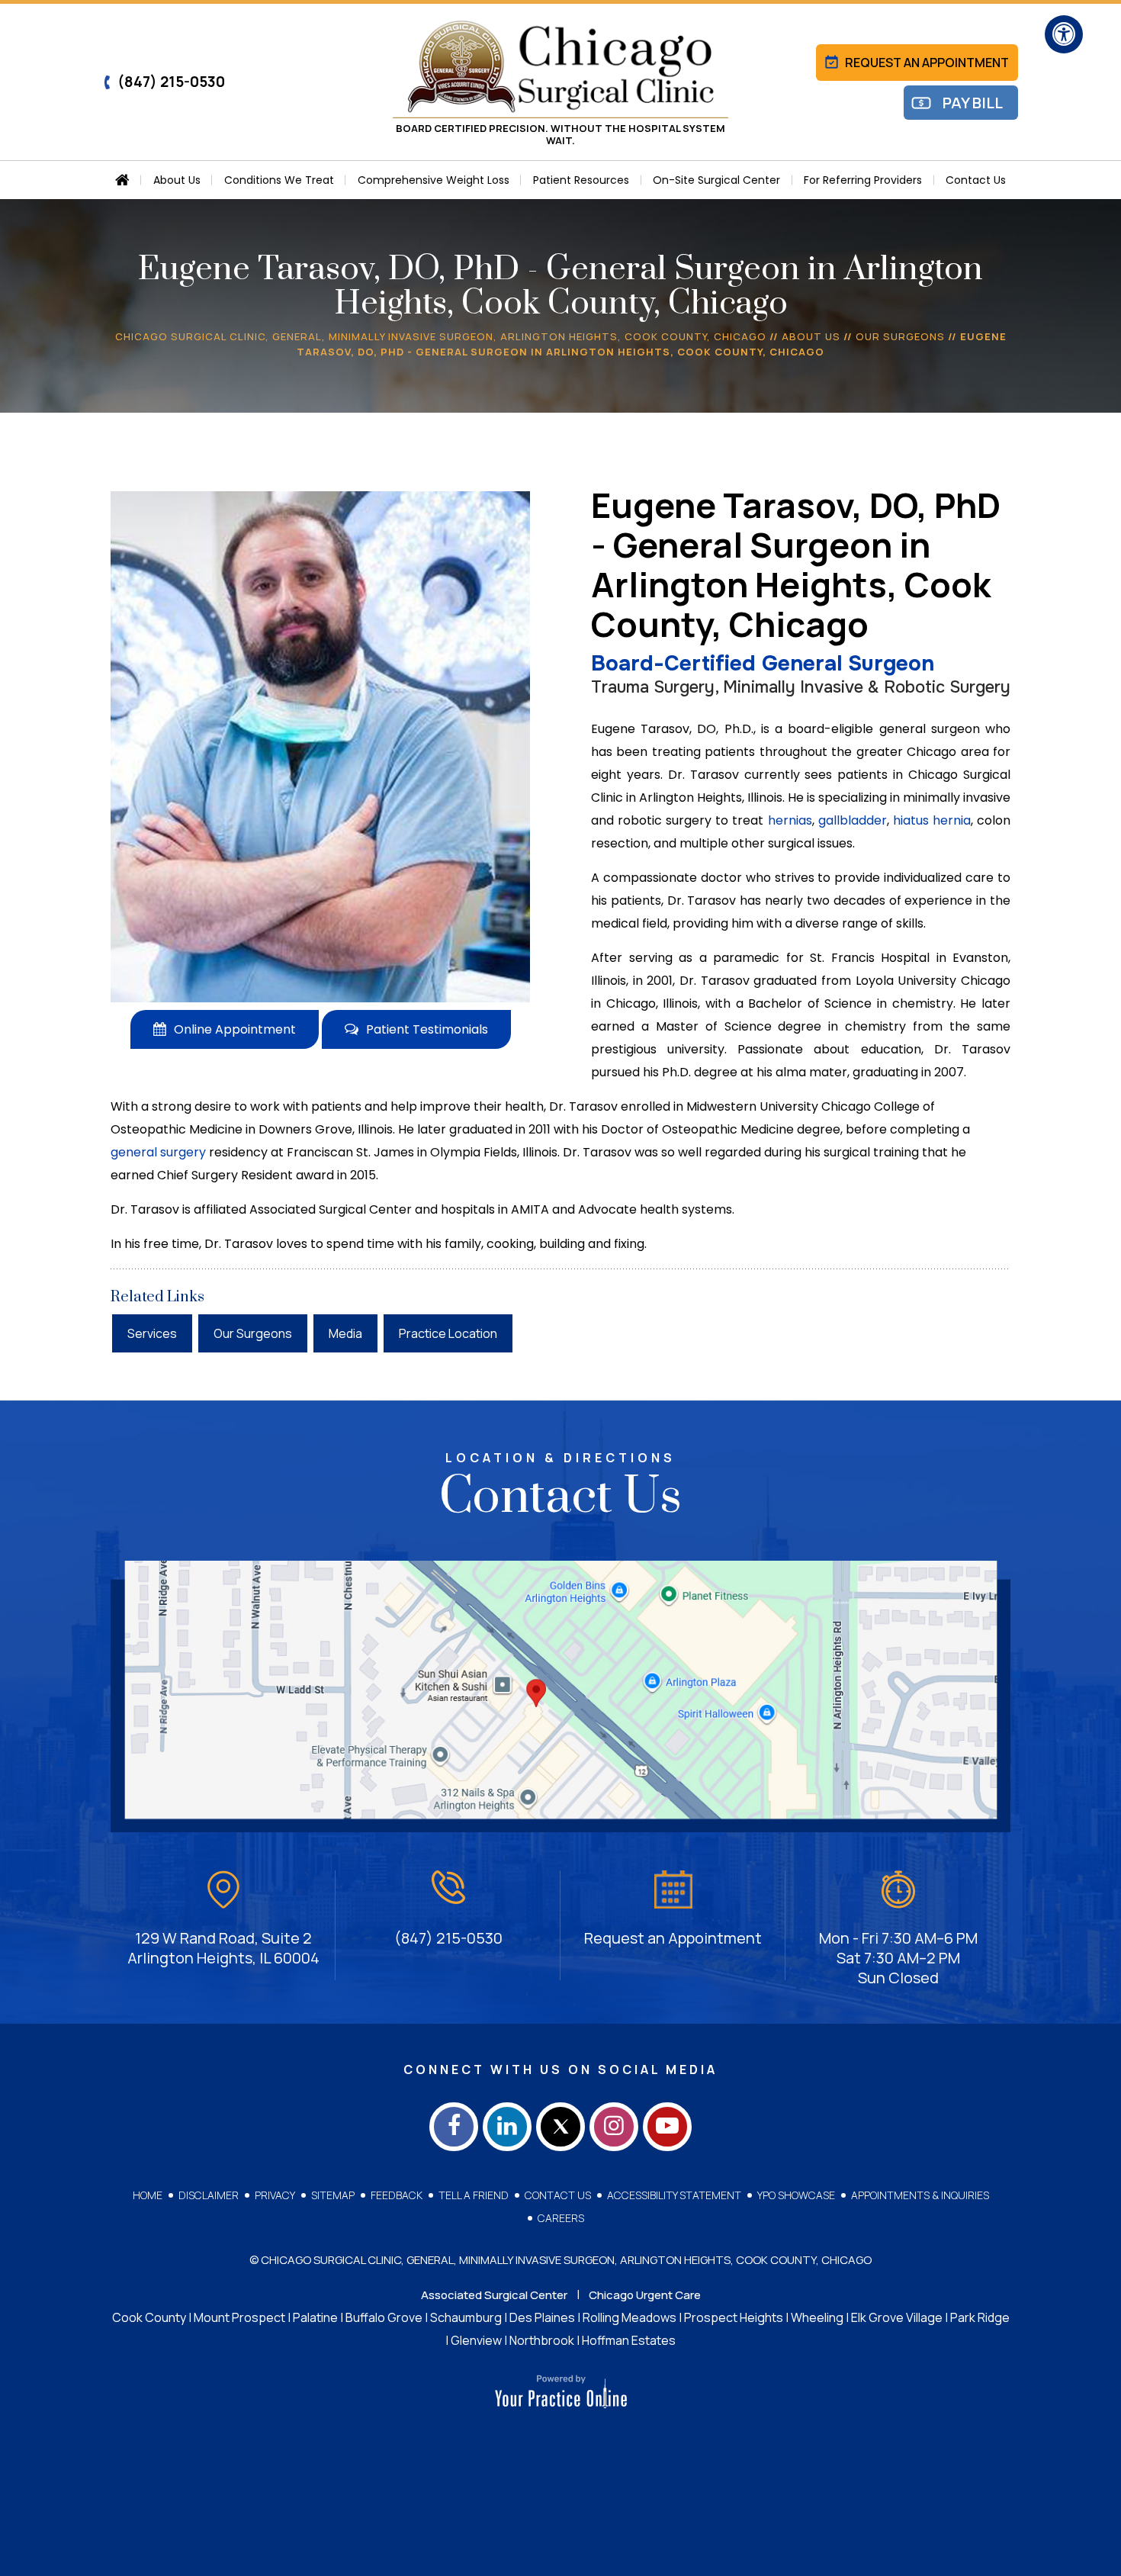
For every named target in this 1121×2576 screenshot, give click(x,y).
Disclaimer (209, 2195)
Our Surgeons (900, 336)
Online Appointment (235, 1029)
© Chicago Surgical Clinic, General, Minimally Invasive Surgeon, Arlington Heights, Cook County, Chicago (560, 2260)
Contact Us (558, 2195)
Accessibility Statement (674, 2195)
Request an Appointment (927, 63)
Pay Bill (973, 103)
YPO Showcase (796, 2195)
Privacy (275, 2195)
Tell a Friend (474, 2195)
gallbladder (853, 820)
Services (152, 1333)
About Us (811, 336)
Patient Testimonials (427, 1029)
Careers (561, 2218)
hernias (790, 820)
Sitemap (333, 2195)
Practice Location (448, 1333)
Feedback (397, 2195)
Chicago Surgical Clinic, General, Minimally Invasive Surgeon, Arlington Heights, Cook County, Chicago (441, 336)
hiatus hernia (932, 820)
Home (148, 2195)
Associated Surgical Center (494, 2295)
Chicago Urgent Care (645, 2295)
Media (345, 1333)
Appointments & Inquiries (920, 2195)
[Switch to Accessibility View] (1064, 34)
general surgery (158, 1152)
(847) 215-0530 (171, 82)
